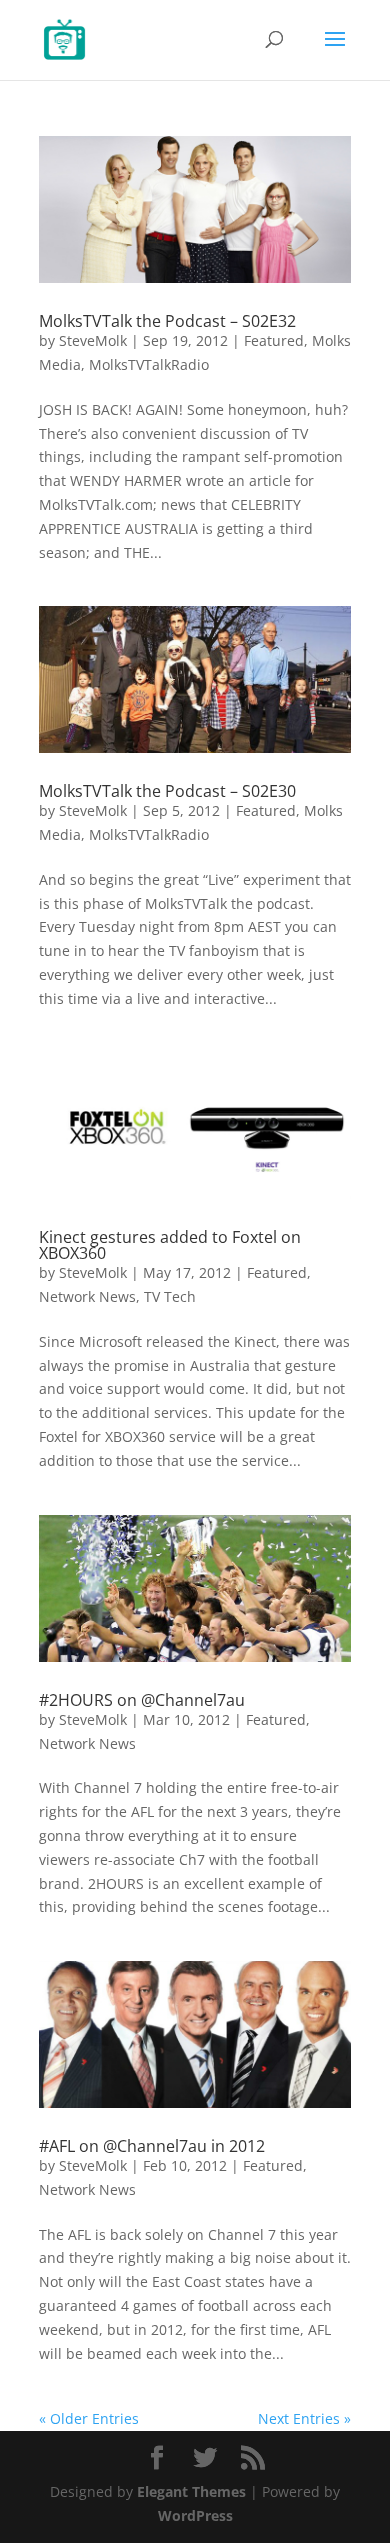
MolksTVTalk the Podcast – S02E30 (167, 791)
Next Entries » (304, 2418)
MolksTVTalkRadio (149, 364)
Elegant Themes (191, 2491)
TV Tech (170, 1296)
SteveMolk (93, 340)
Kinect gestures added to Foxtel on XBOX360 (170, 1245)
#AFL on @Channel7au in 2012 (152, 2146)
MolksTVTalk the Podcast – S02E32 (167, 321)
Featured (274, 340)
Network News (87, 1296)
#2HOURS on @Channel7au (142, 1700)
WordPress (195, 2515)
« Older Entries (89, 2418)
